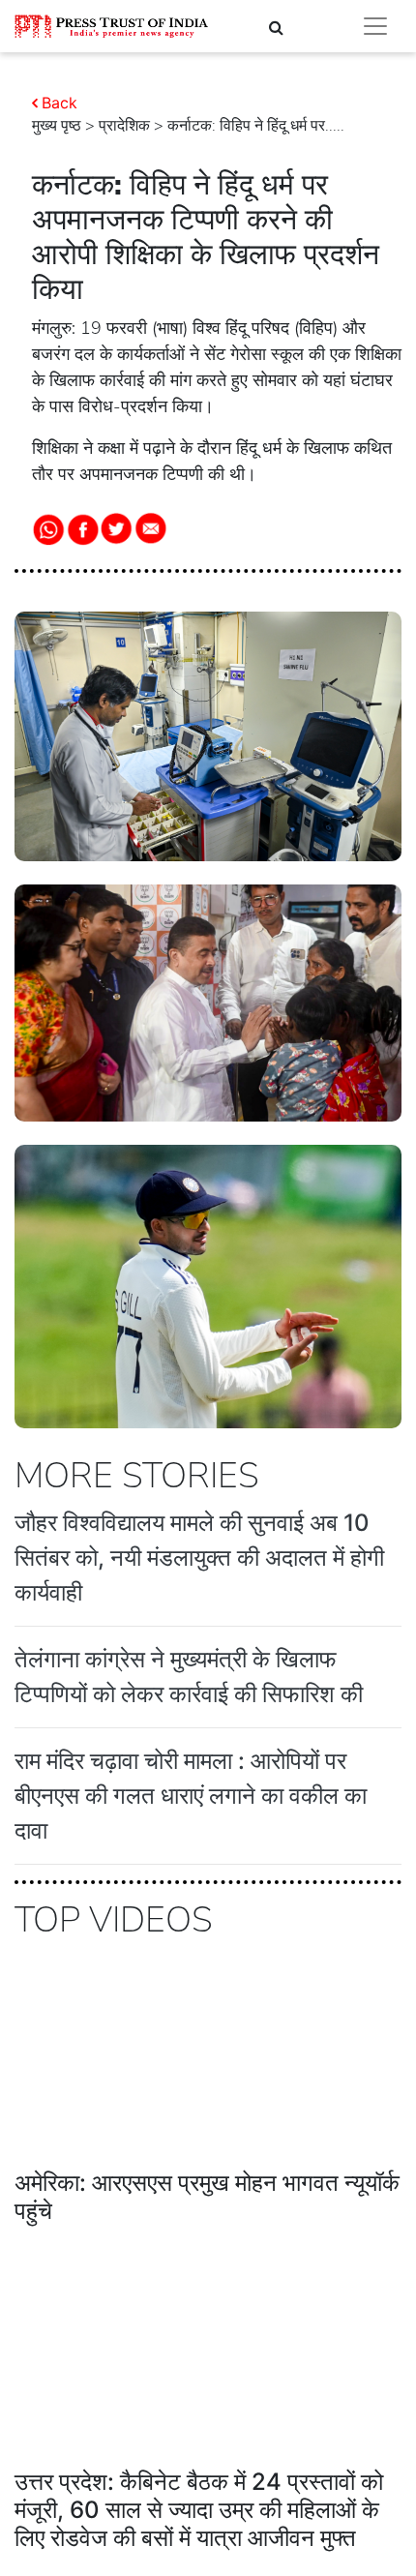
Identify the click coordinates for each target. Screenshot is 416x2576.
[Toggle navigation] (375, 26)
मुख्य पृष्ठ (57, 126)
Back (59, 103)
